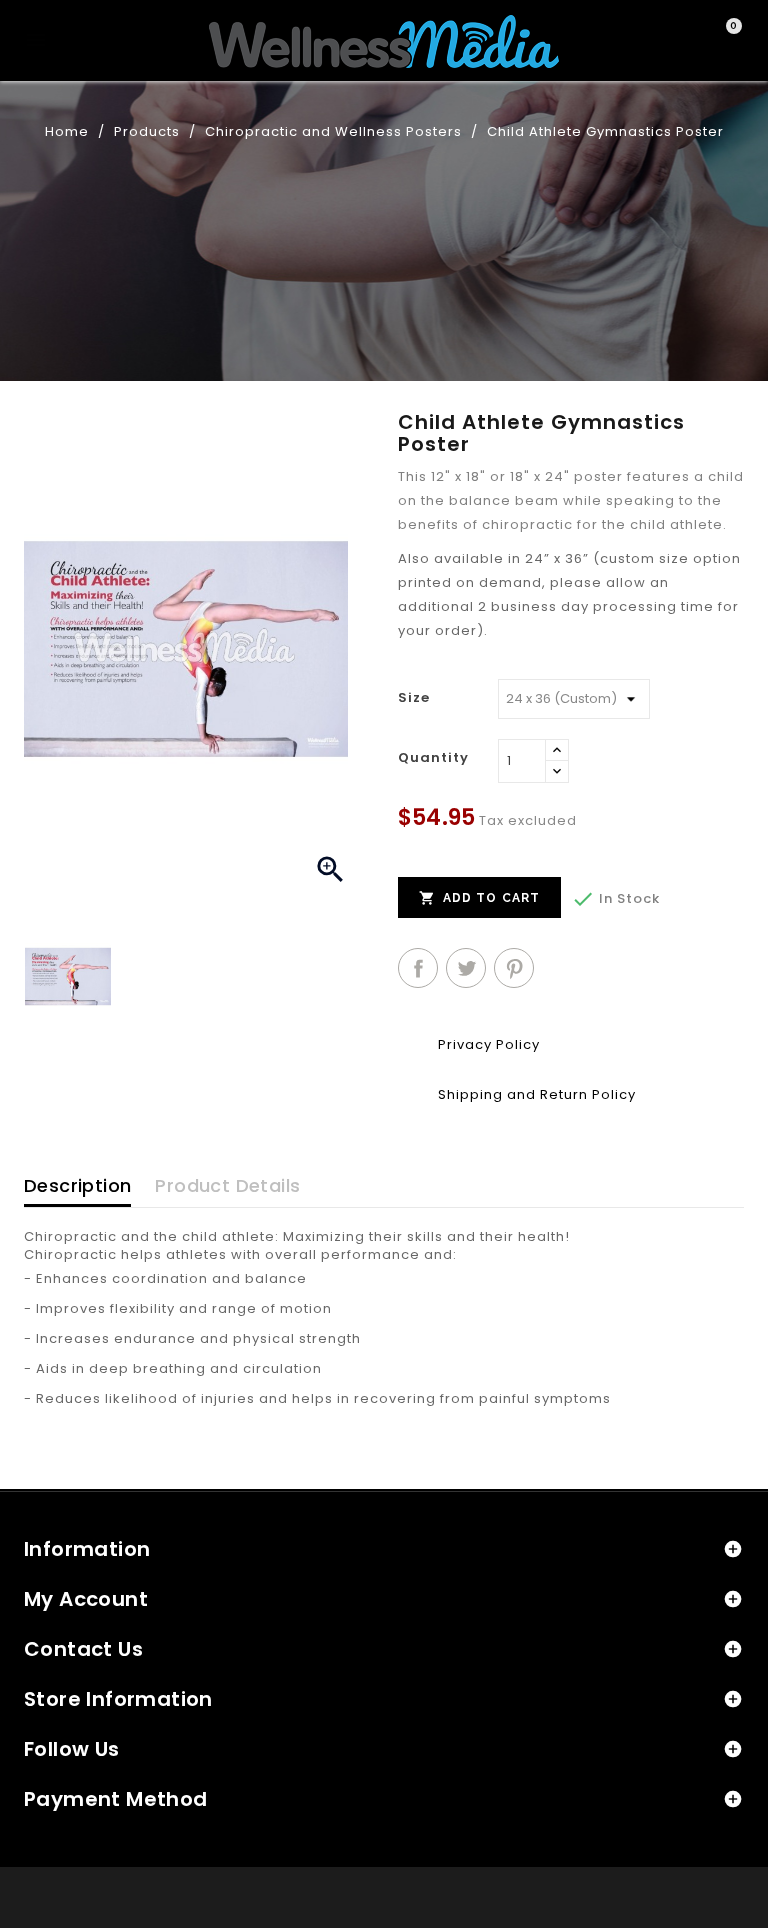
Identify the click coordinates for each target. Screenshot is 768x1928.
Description (77, 1185)
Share (418, 968)
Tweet (466, 968)
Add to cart (479, 898)
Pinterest (514, 968)
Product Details (227, 1185)
